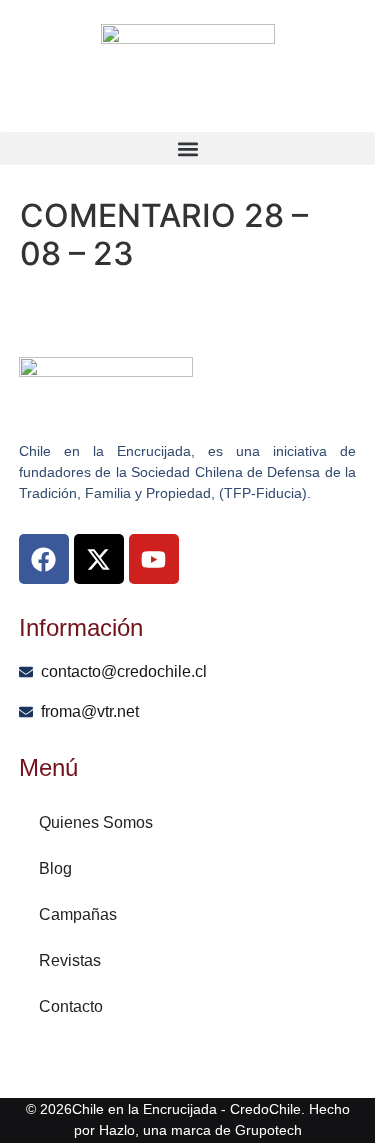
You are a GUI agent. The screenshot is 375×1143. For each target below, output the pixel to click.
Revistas (70, 960)
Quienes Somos (96, 822)
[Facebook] (44, 559)
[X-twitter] (99, 559)
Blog (55, 868)
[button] (187, 148)
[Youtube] (154, 559)
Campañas (78, 914)
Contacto (71, 1006)
